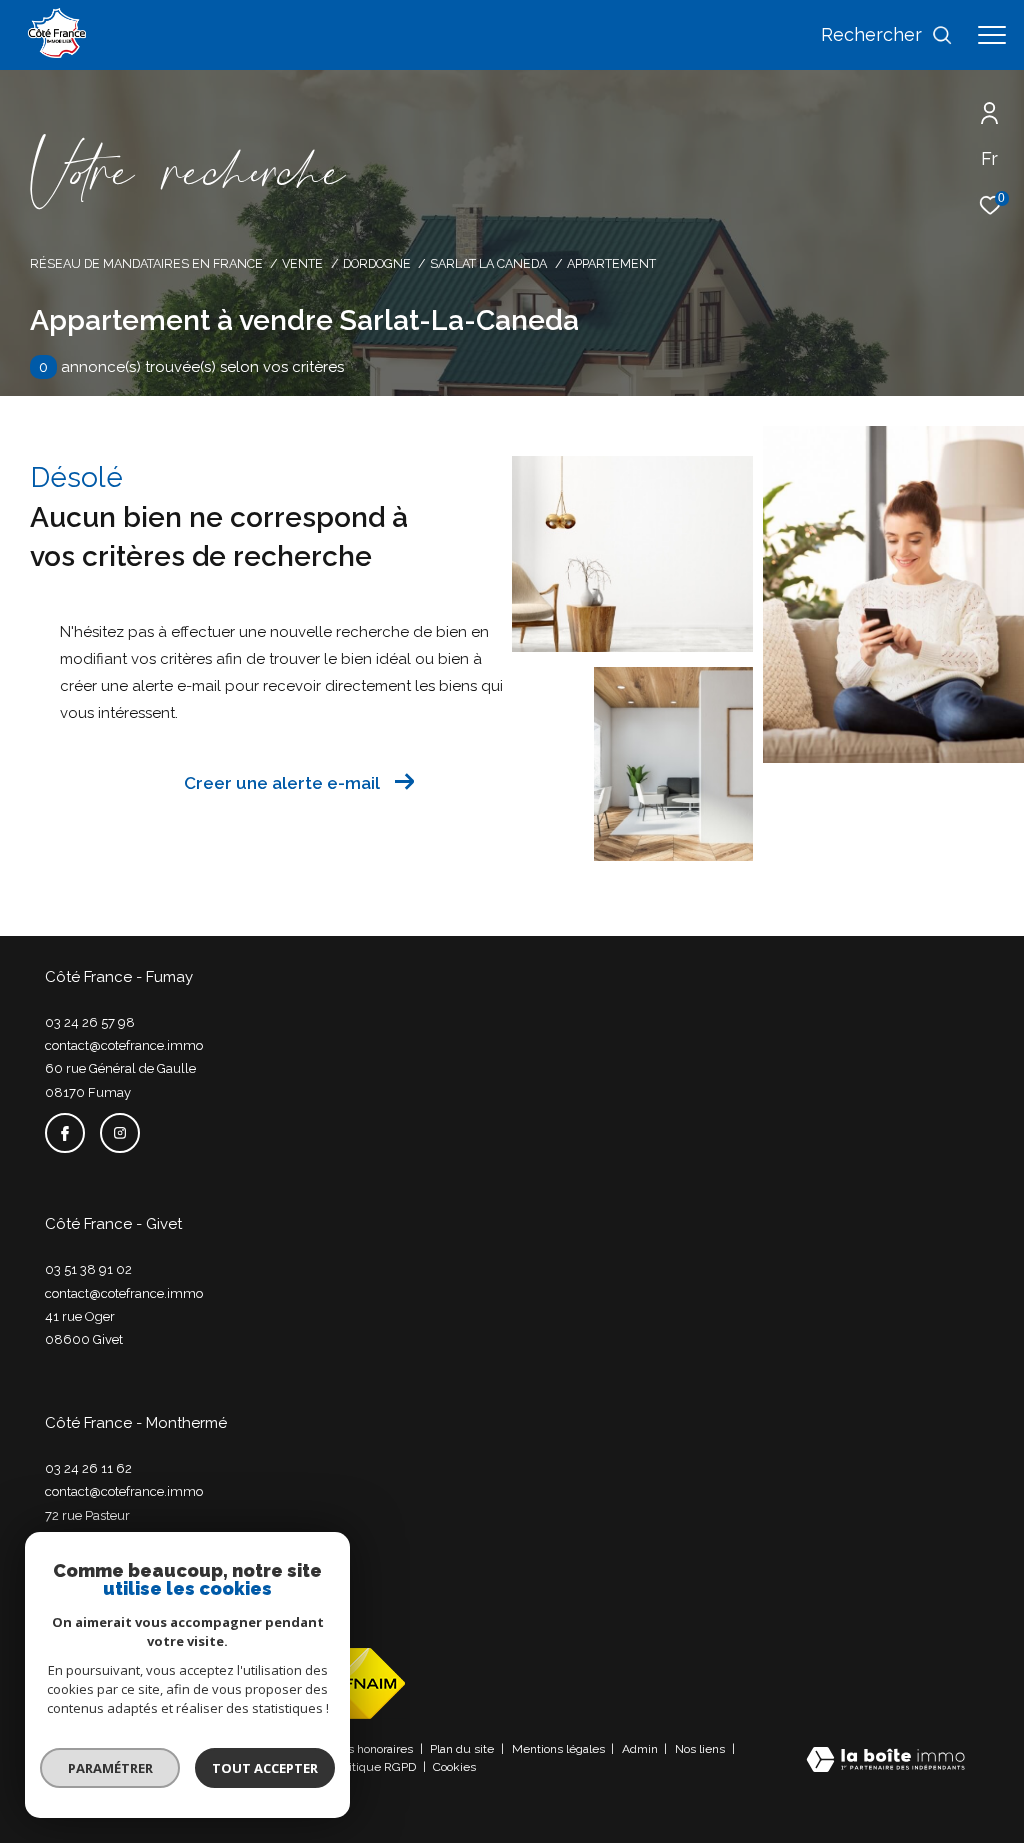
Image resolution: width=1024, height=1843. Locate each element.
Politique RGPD (374, 1767)
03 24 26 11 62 (88, 1468)
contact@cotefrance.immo (124, 1045)
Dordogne (377, 263)
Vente (302, 263)
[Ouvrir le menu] (992, 35)
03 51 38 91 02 (88, 1269)
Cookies (454, 1767)
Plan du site (463, 1749)
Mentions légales (560, 1749)
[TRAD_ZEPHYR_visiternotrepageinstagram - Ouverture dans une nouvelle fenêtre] (120, 1133)
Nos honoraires (374, 1749)
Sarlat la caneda (488, 263)
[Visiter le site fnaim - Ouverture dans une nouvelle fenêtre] (357, 1683)
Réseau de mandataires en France (146, 263)
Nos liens (701, 1749)
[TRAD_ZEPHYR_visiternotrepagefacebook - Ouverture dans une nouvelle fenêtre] (65, 1133)
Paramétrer (110, 1768)
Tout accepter (265, 1768)
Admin (641, 1749)
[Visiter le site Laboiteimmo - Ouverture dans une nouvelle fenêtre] (885, 1761)
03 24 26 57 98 (90, 1022)
